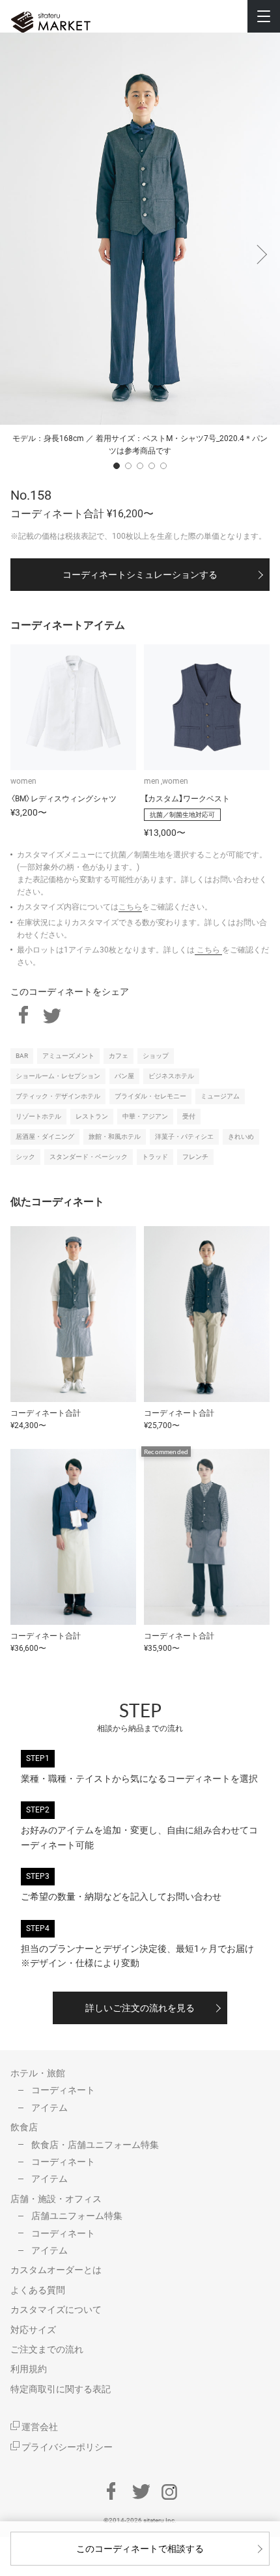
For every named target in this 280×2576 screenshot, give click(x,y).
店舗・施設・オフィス (56, 2199)
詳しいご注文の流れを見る (140, 2008)
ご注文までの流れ (47, 2349)
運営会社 (39, 2427)
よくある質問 (38, 2290)
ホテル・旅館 (38, 2073)
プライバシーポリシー (66, 2447)
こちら (130, 907)
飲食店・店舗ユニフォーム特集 (95, 2145)
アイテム (49, 2108)
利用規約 (29, 2369)
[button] (260, 248)
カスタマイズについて (56, 2310)
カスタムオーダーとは (56, 2270)
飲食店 (24, 2127)
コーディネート (63, 2090)
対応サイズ (33, 2330)
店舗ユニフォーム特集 (77, 2216)
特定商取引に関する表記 (61, 2389)
